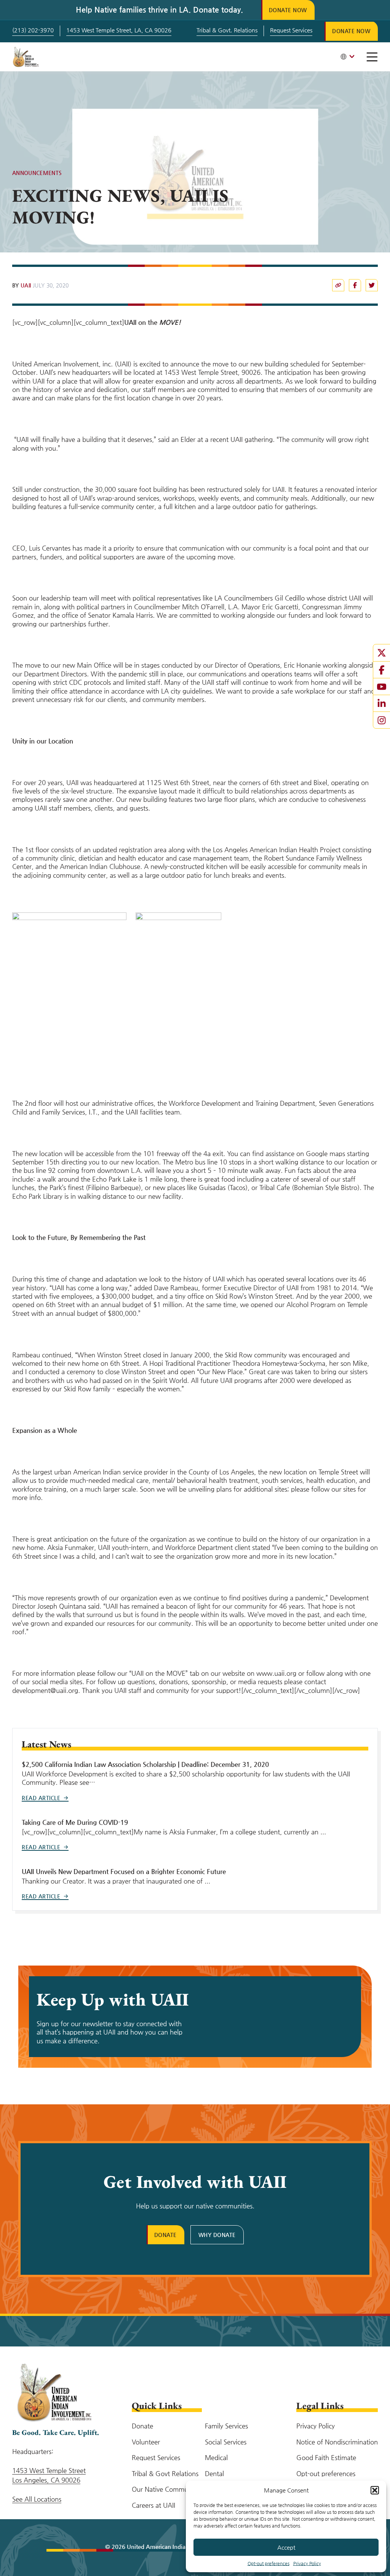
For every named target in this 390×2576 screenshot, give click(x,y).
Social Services (226, 2442)
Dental (214, 2473)
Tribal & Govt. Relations (227, 30)
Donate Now (288, 10)
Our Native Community (165, 2489)
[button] (375, 2490)
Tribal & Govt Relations (165, 2473)
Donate (165, 2235)
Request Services (291, 30)
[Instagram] (382, 720)
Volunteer (146, 2442)
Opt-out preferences (269, 2563)
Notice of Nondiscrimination (337, 2442)
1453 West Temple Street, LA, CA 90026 (119, 30)
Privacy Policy (307, 2563)
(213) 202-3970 (33, 30)
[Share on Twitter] (372, 285)
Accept (286, 2547)
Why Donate (217, 2235)
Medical (216, 2457)
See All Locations (37, 2499)
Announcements (37, 173)
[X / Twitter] (382, 653)
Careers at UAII (153, 2505)
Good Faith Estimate (326, 2457)
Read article (41, 1798)
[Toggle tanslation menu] (347, 57)
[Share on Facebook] (338, 285)
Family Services (226, 2426)
